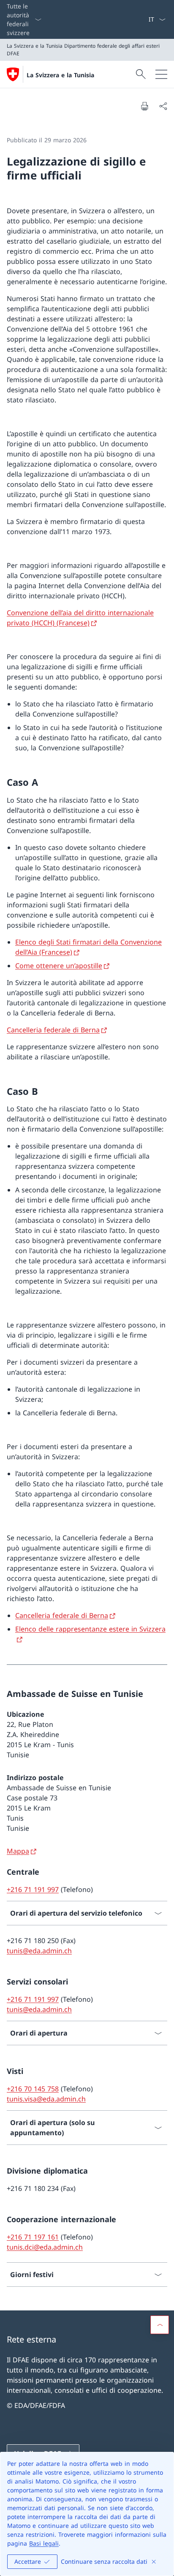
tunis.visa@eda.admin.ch (46, 2099)
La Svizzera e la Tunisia (60, 75)
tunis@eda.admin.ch (39, 1951)
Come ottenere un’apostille (59, 966)
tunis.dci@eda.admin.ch (45, 2247)
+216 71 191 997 (33, 1889)
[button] (160, 2325)
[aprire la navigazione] (161, 74)
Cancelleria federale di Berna (53, 1030)
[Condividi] (163, 106)
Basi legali (44, 2543)
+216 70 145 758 (33, 2089)
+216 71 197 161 (33, 2237)
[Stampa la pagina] (144, 106)
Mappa (18, 1851)
